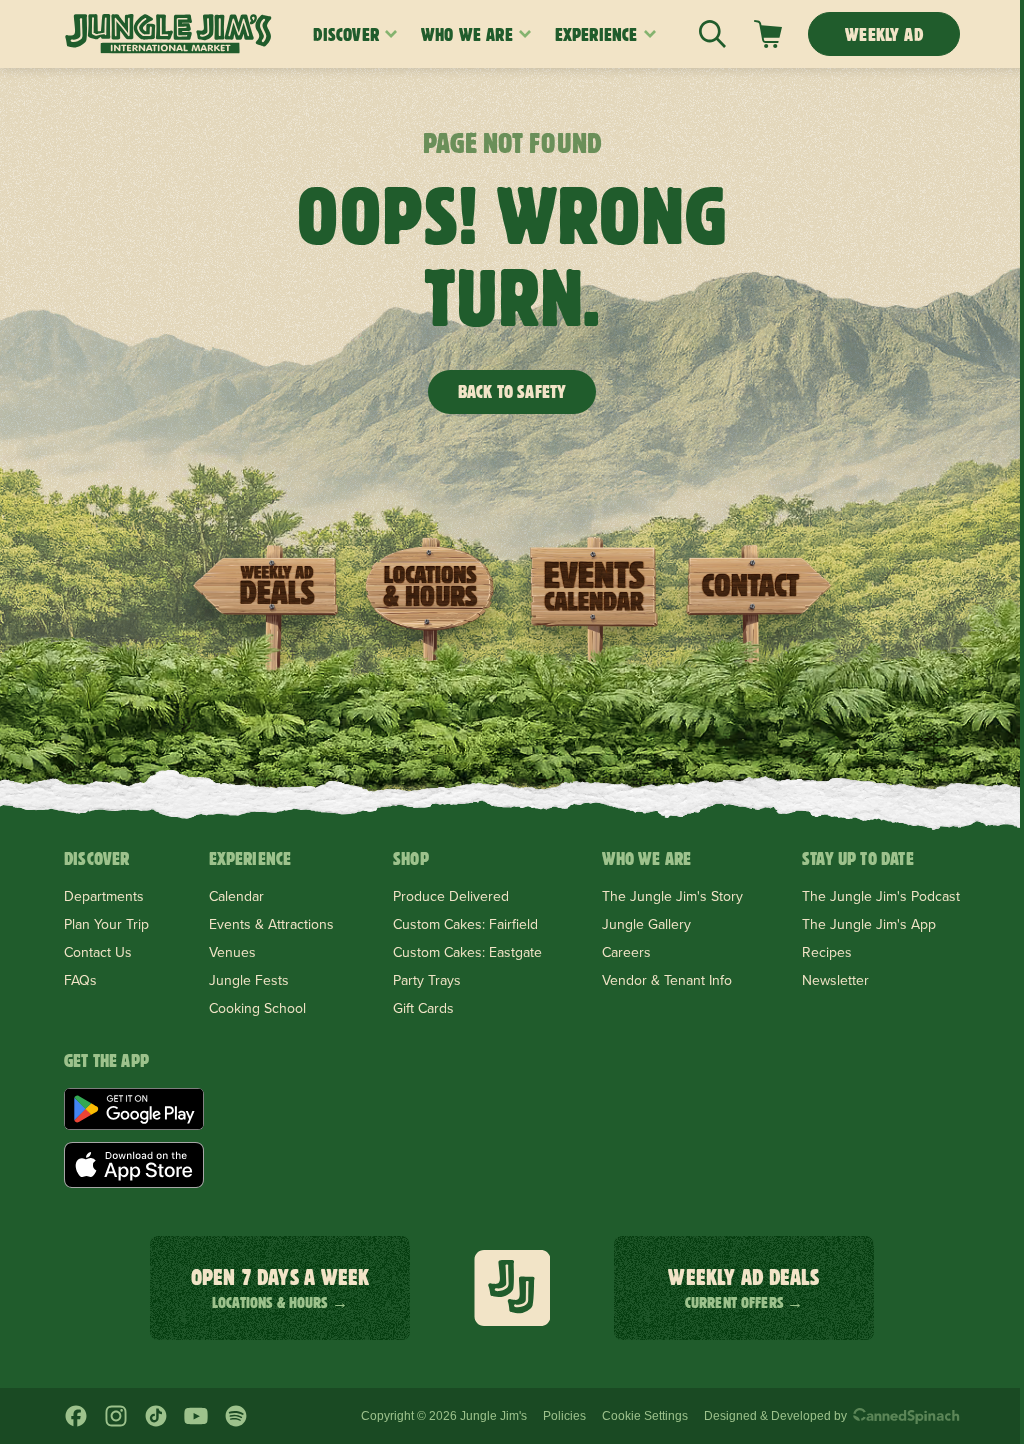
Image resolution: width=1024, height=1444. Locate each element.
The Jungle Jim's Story (672, 896)
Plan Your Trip (106, 924)
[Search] (712, 34)
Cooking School (257, 1008)
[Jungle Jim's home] (168, 34)
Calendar (236, 896)
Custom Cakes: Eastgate (467, 952)
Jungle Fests (249, 980)
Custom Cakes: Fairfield (465, 924)
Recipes (827, 952)
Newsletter (835, 980)
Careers (626, 952)
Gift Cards (423, 1008)
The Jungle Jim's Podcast (881, 896)
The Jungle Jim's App (869, 924)
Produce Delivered (451, 896)
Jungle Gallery (646, 924)
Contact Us (98, 952)
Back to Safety (512, 391)
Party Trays (427, 980)
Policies (564, 1416)
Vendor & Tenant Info (667, 980)
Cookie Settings (645, 1416)
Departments (104, 896)
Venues (232, 952)
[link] (768, 34)
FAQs (80, 980)
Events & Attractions (271, 924)
